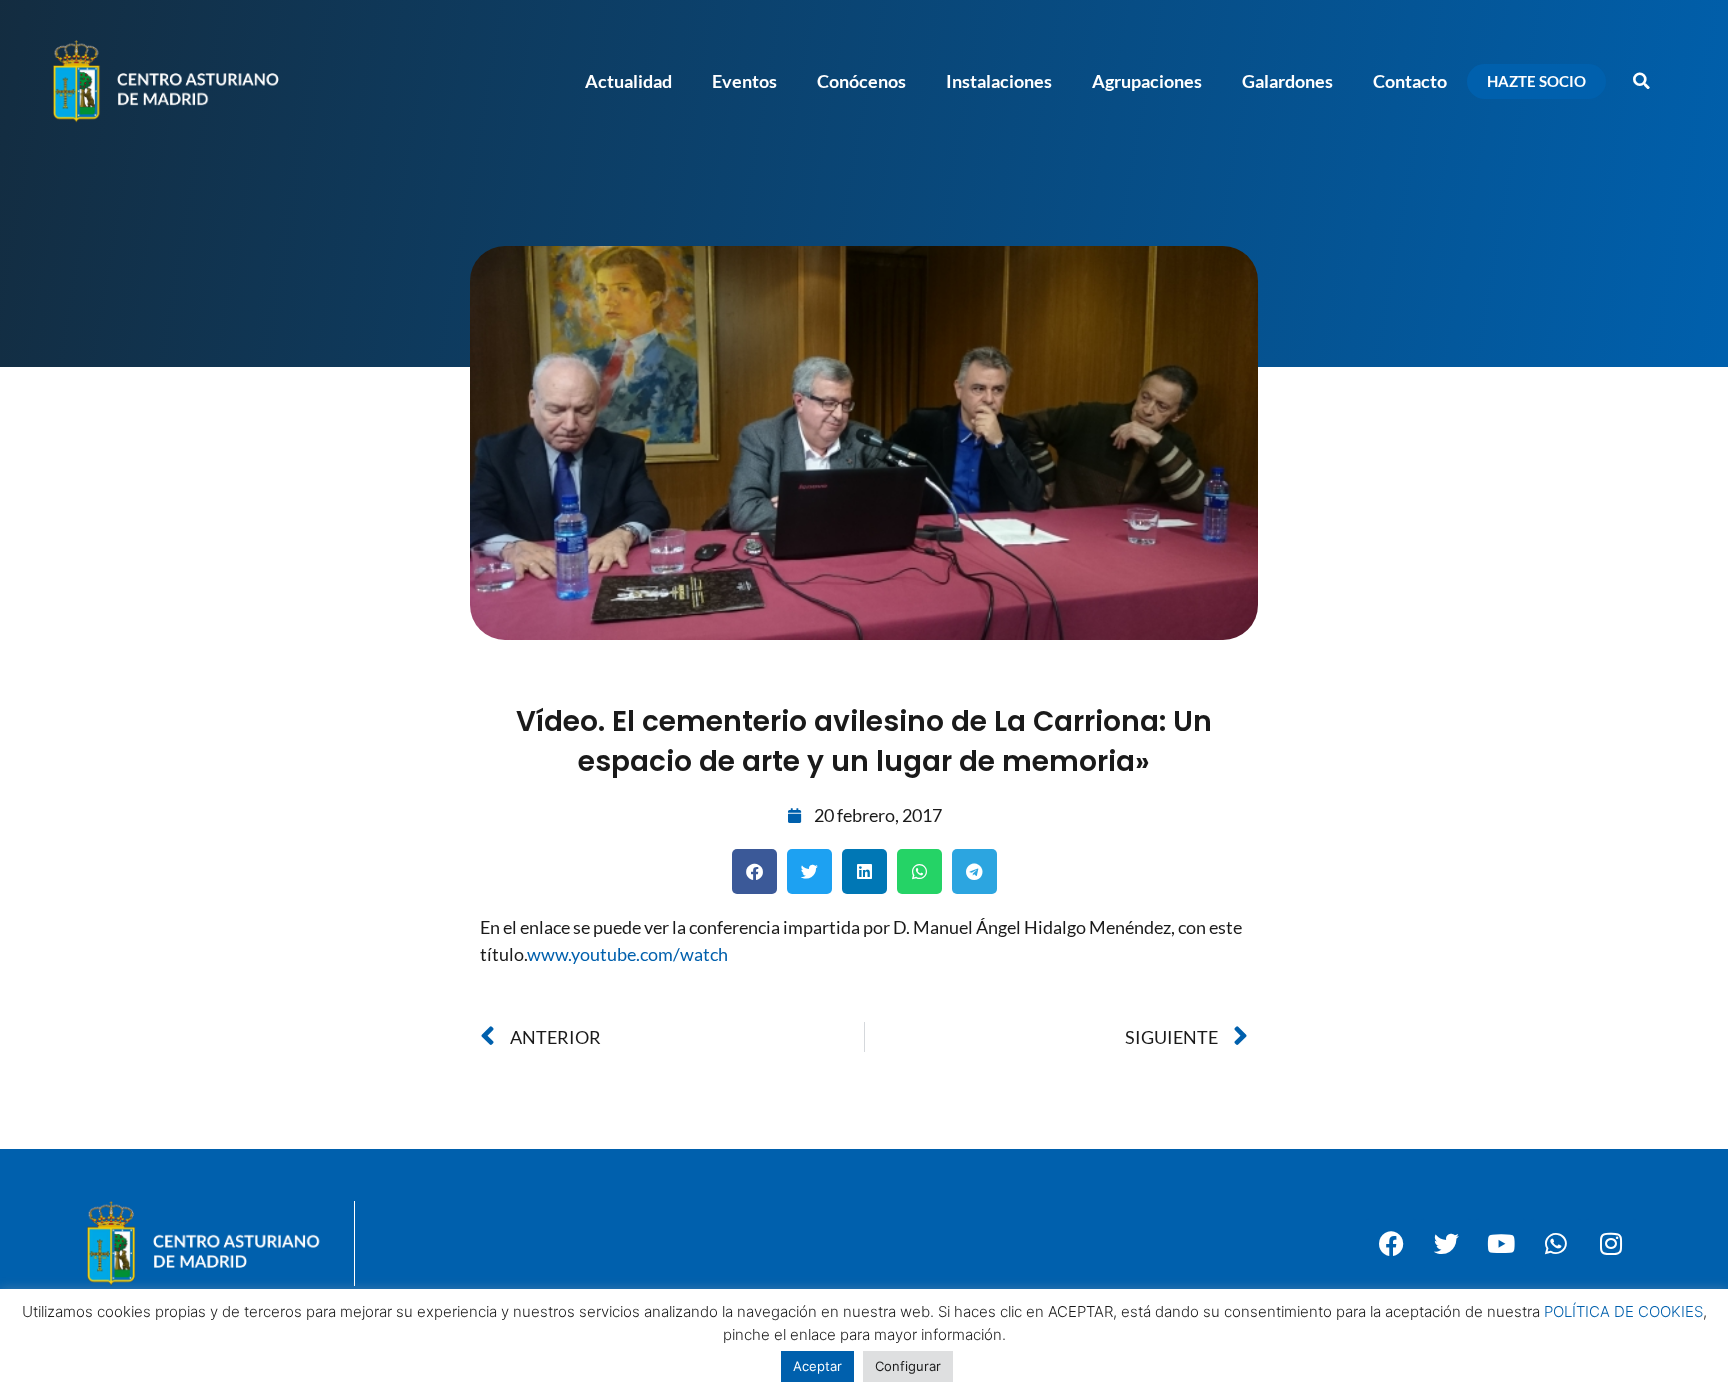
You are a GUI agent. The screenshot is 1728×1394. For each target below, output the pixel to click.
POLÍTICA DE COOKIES (1623, 1311)
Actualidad (628, 81)
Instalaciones (999, 81)
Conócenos (861, 81)
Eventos (744, 81)
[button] (1641, 81)
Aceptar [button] (817, 1366)
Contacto (1410, 81)
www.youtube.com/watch (627, 954)
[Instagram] (1611, 1243)
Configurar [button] (908, 1366)
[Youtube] (1501, 1243)
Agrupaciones (1147, 81)
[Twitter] (1446, 1243)
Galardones (1287, 81)
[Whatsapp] (1556, 1243)
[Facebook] (1391, 1243)
